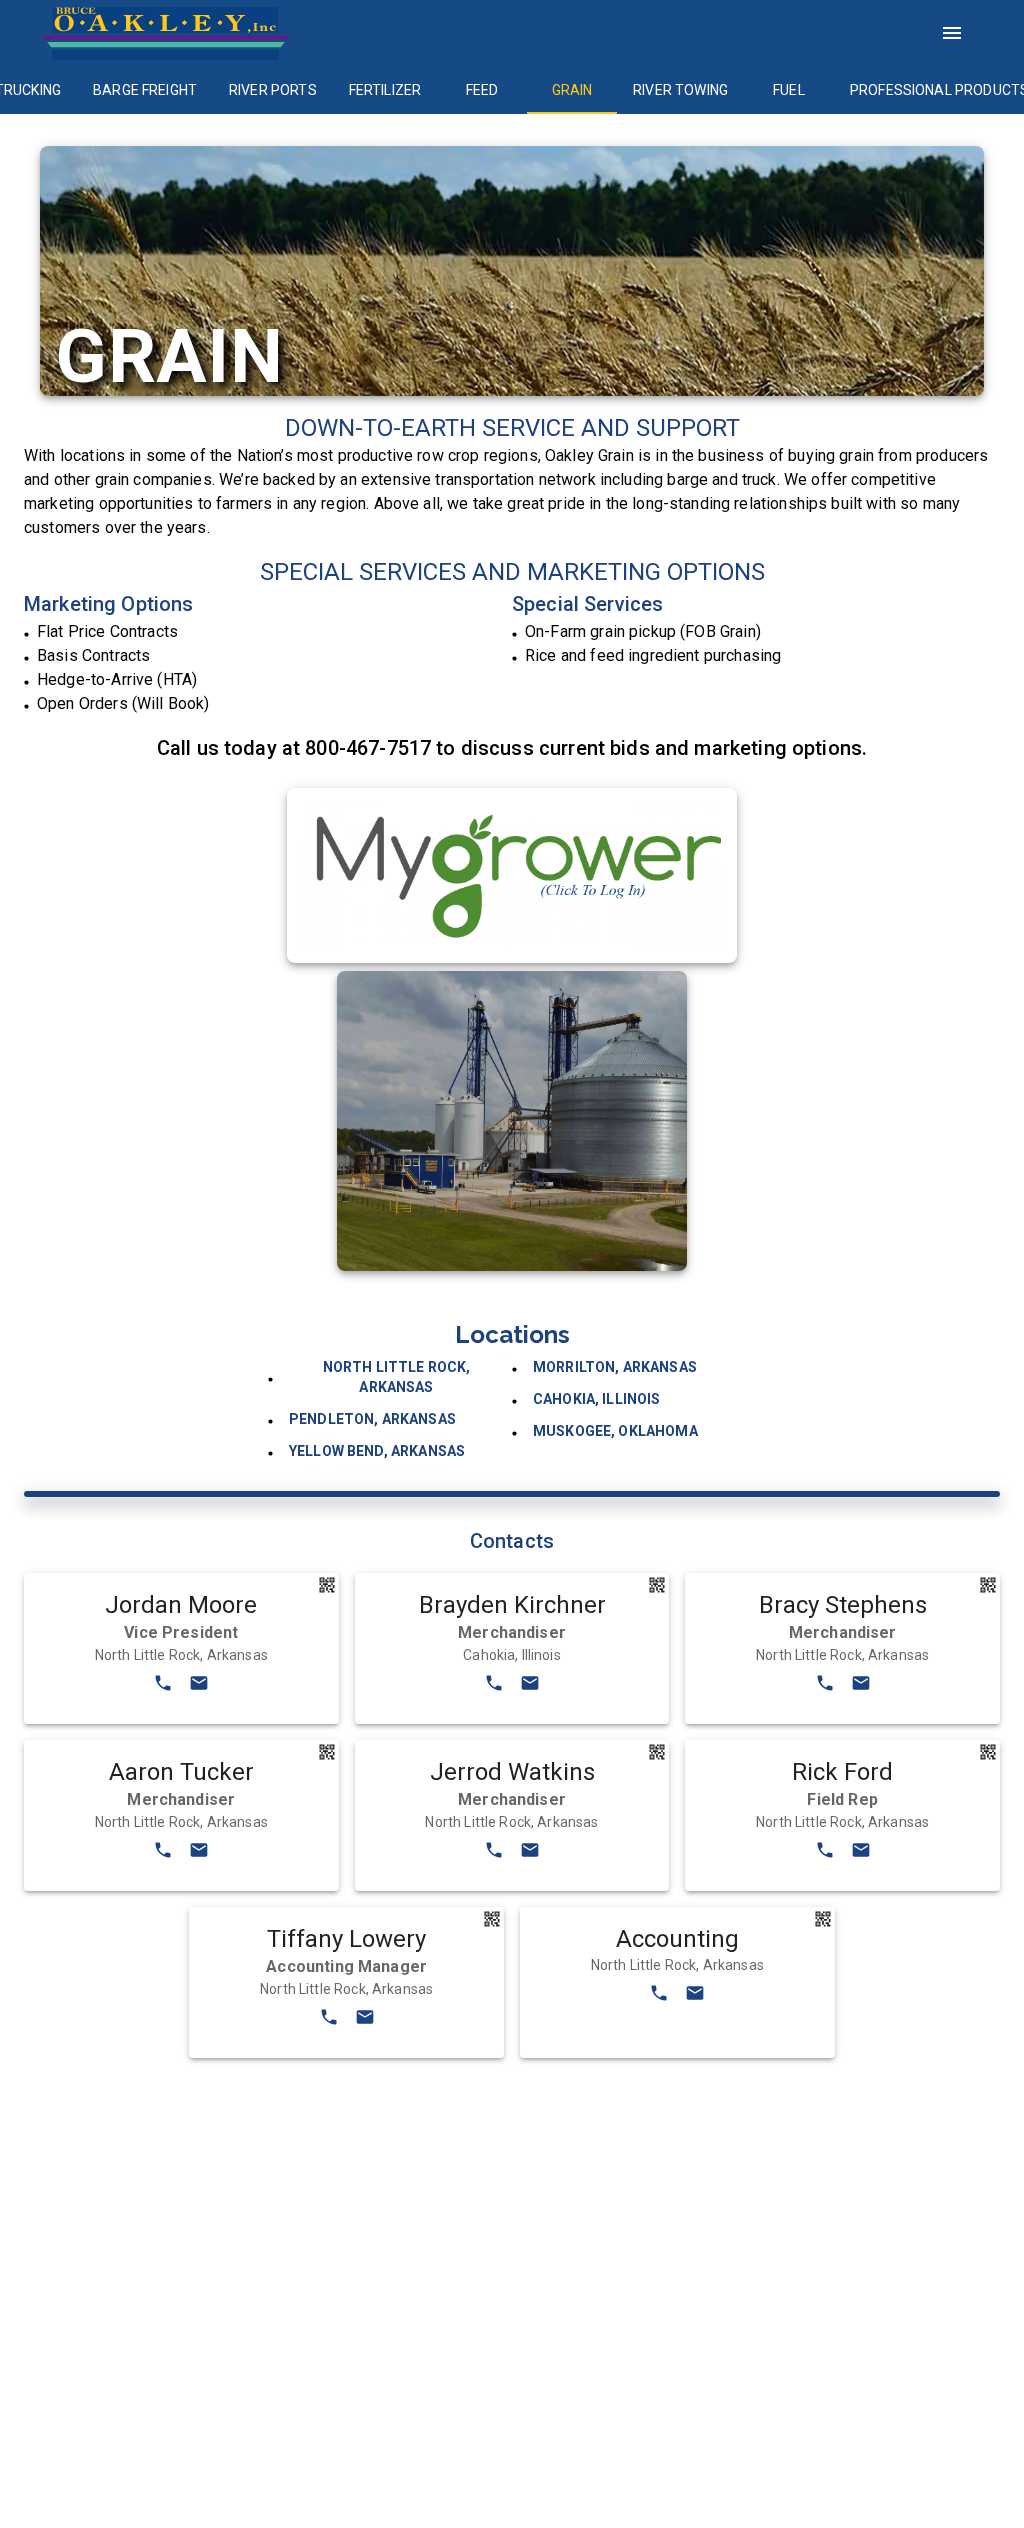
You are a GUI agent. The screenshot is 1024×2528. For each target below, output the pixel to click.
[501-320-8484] (494, 1853)
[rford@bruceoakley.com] (861, 1853)
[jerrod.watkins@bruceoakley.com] (530, 1853)
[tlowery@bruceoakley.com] (365, 2020)
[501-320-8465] (163, 1853)
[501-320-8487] (825, 1686)
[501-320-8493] (163, 1686)
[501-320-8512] (659, 1996)
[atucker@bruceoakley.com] (199, 1853)
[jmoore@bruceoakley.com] (199, 1686)
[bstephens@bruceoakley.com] (861, 1686)
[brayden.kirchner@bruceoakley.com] (530, 1686)
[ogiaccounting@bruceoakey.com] (695, 1996)
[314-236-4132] (494, 1686)
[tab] (145, 90)
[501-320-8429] (329, 2020)
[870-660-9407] (825, 1853)
